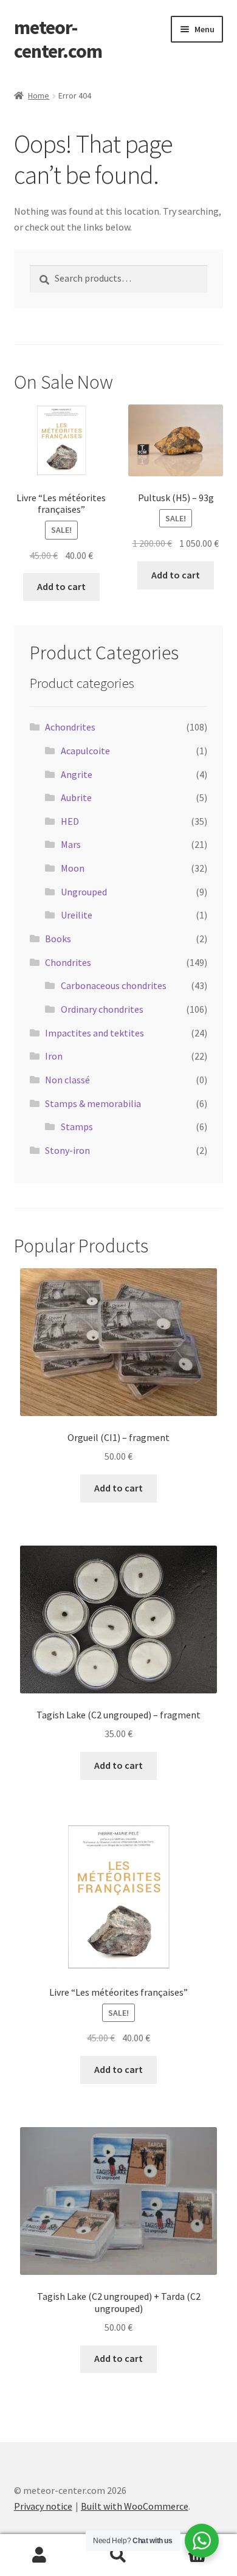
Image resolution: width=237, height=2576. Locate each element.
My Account (39, 2555)
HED (70, 821)
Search (118, 2555)
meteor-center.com (58, 39)
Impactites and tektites (94, 1033)
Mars (71, 844)
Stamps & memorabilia (93, 1103)
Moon (73, 868)
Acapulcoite (85, 751)
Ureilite (77, 915)
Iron (54, 1056)
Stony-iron (67, 1150)
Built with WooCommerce (135, 2506)
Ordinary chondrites (102, 1009)
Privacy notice (43, 2506)
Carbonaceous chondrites (114, 985)
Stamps (77, 1127)
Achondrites (70, 727)
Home (39, 95)
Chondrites (68, 962)
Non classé (67, 1080)
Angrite (77, 774)
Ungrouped (84, 892)
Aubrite (76, 797)
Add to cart (61, 586)
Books (58, 939)
